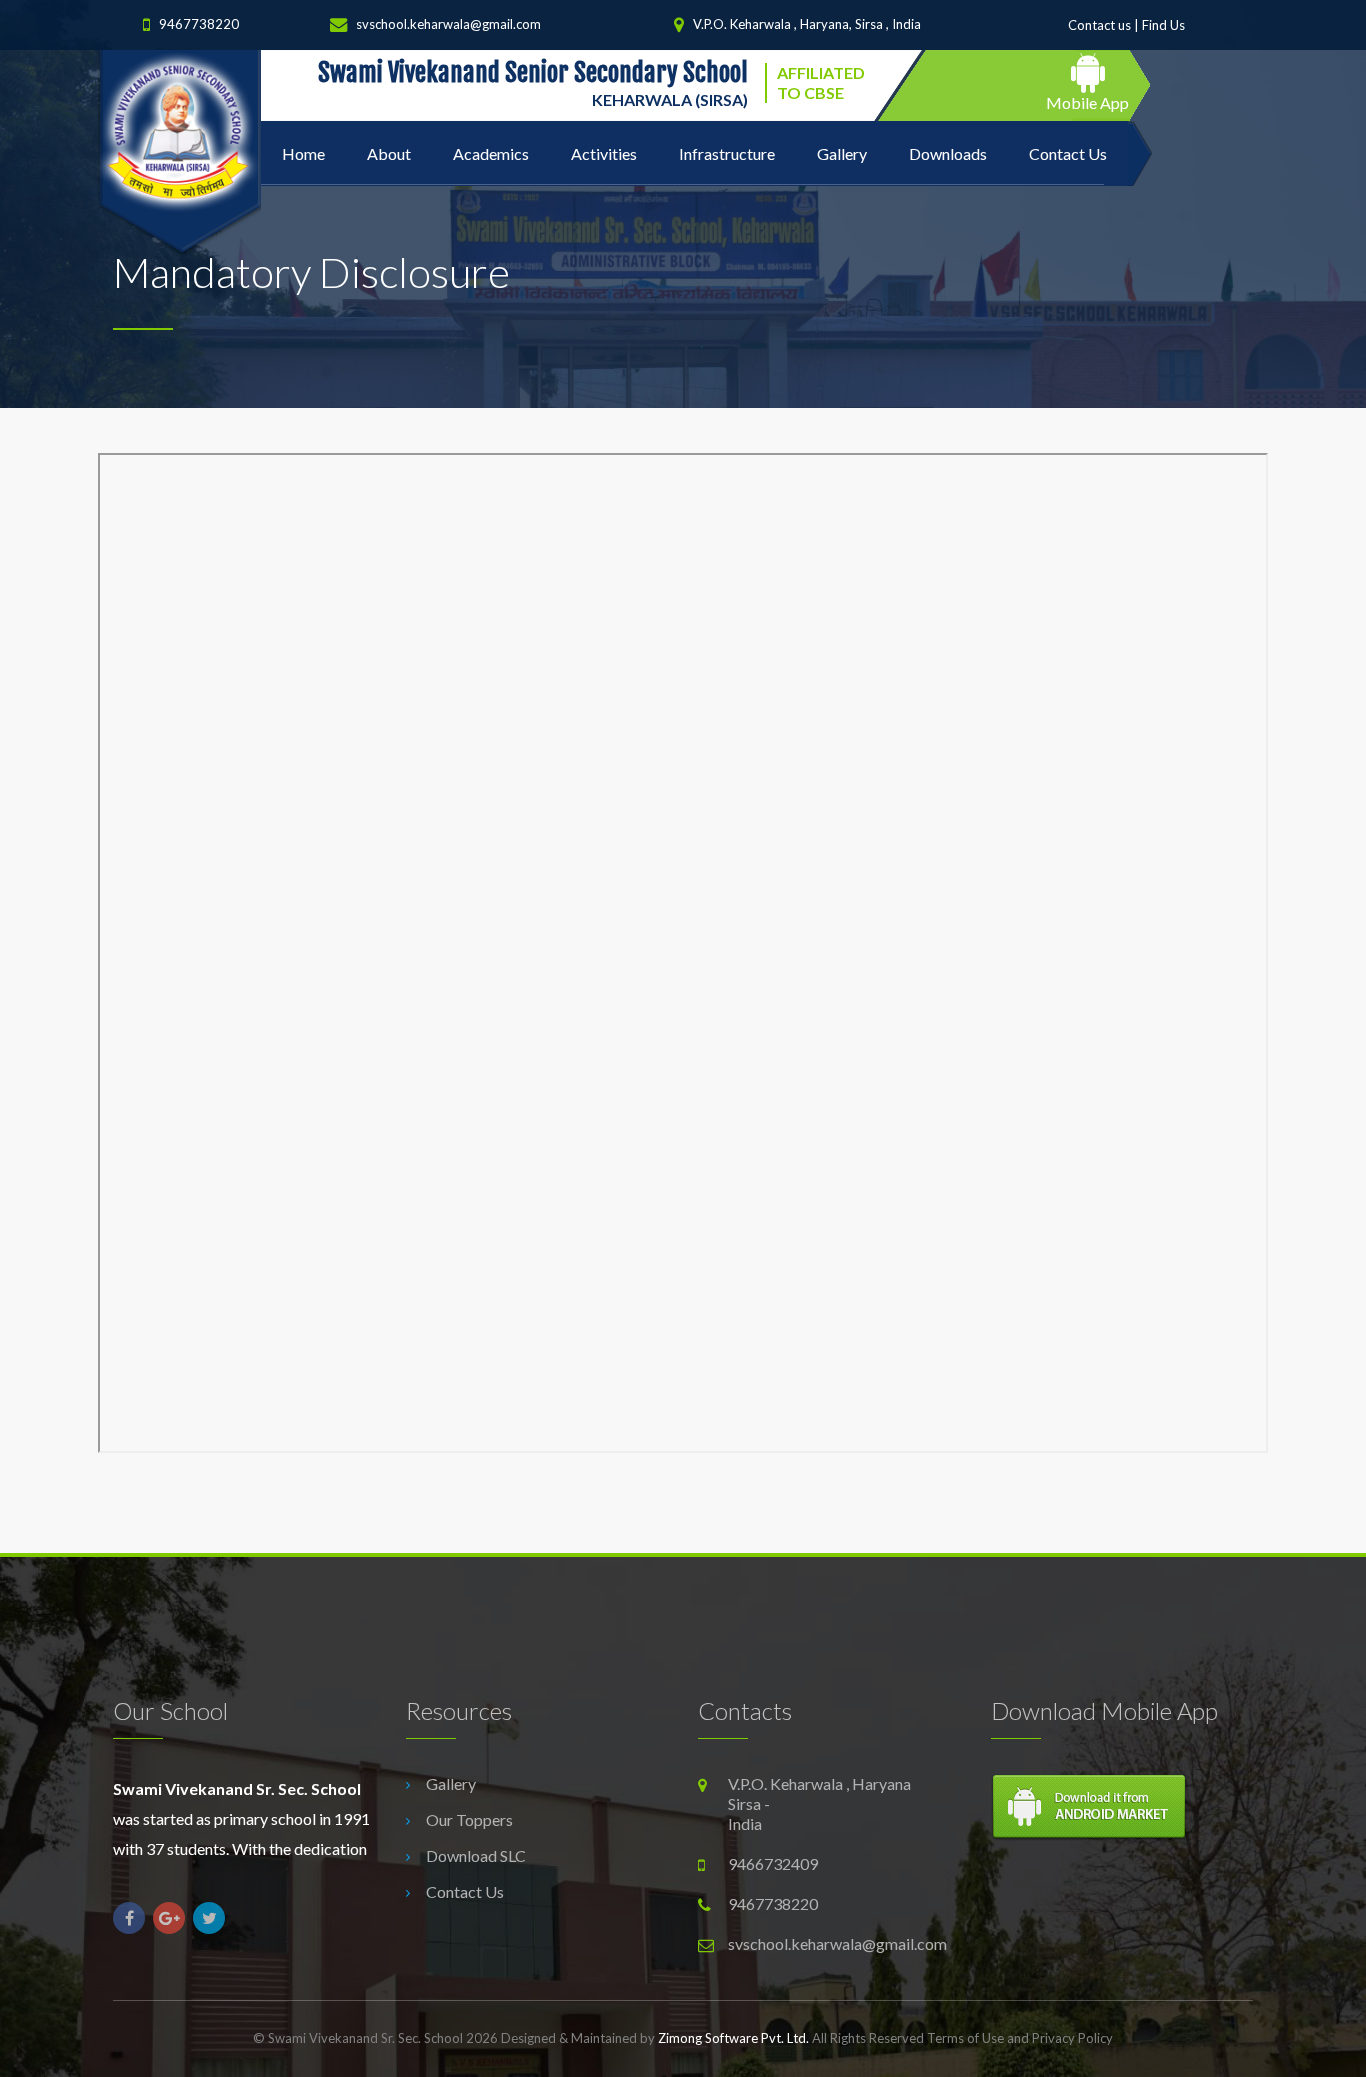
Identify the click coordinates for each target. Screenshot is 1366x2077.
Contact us (1099, 25)
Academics (491, 153)
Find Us (1163, 25)
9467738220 (199, 25)
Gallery (842, 153)
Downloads (948, 153)
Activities (604, 153)
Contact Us (1068, 153)
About (389, 153)
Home (303, 153)
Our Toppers (469, 1819)
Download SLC (476, 1855)
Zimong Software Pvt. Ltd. (733, 2038)
